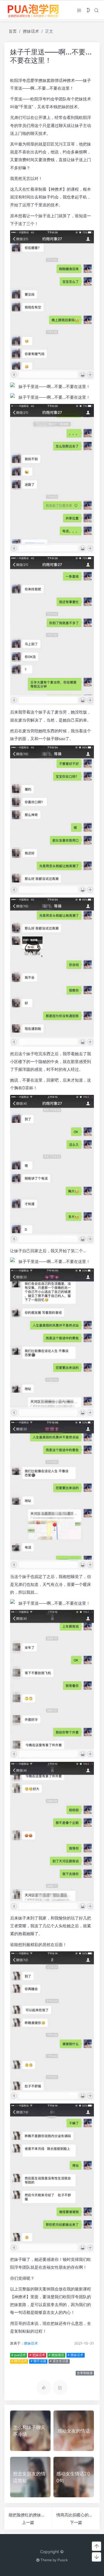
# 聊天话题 (38, 2361)
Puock (63, 2560)
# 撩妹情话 (56, 2355)
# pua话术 (18, 2355)
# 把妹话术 (37, 2355)
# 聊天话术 (19, 2361)
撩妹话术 (31, 31)
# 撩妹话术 (75, 2355)
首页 (13, 31)
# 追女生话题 (59, 2361)
